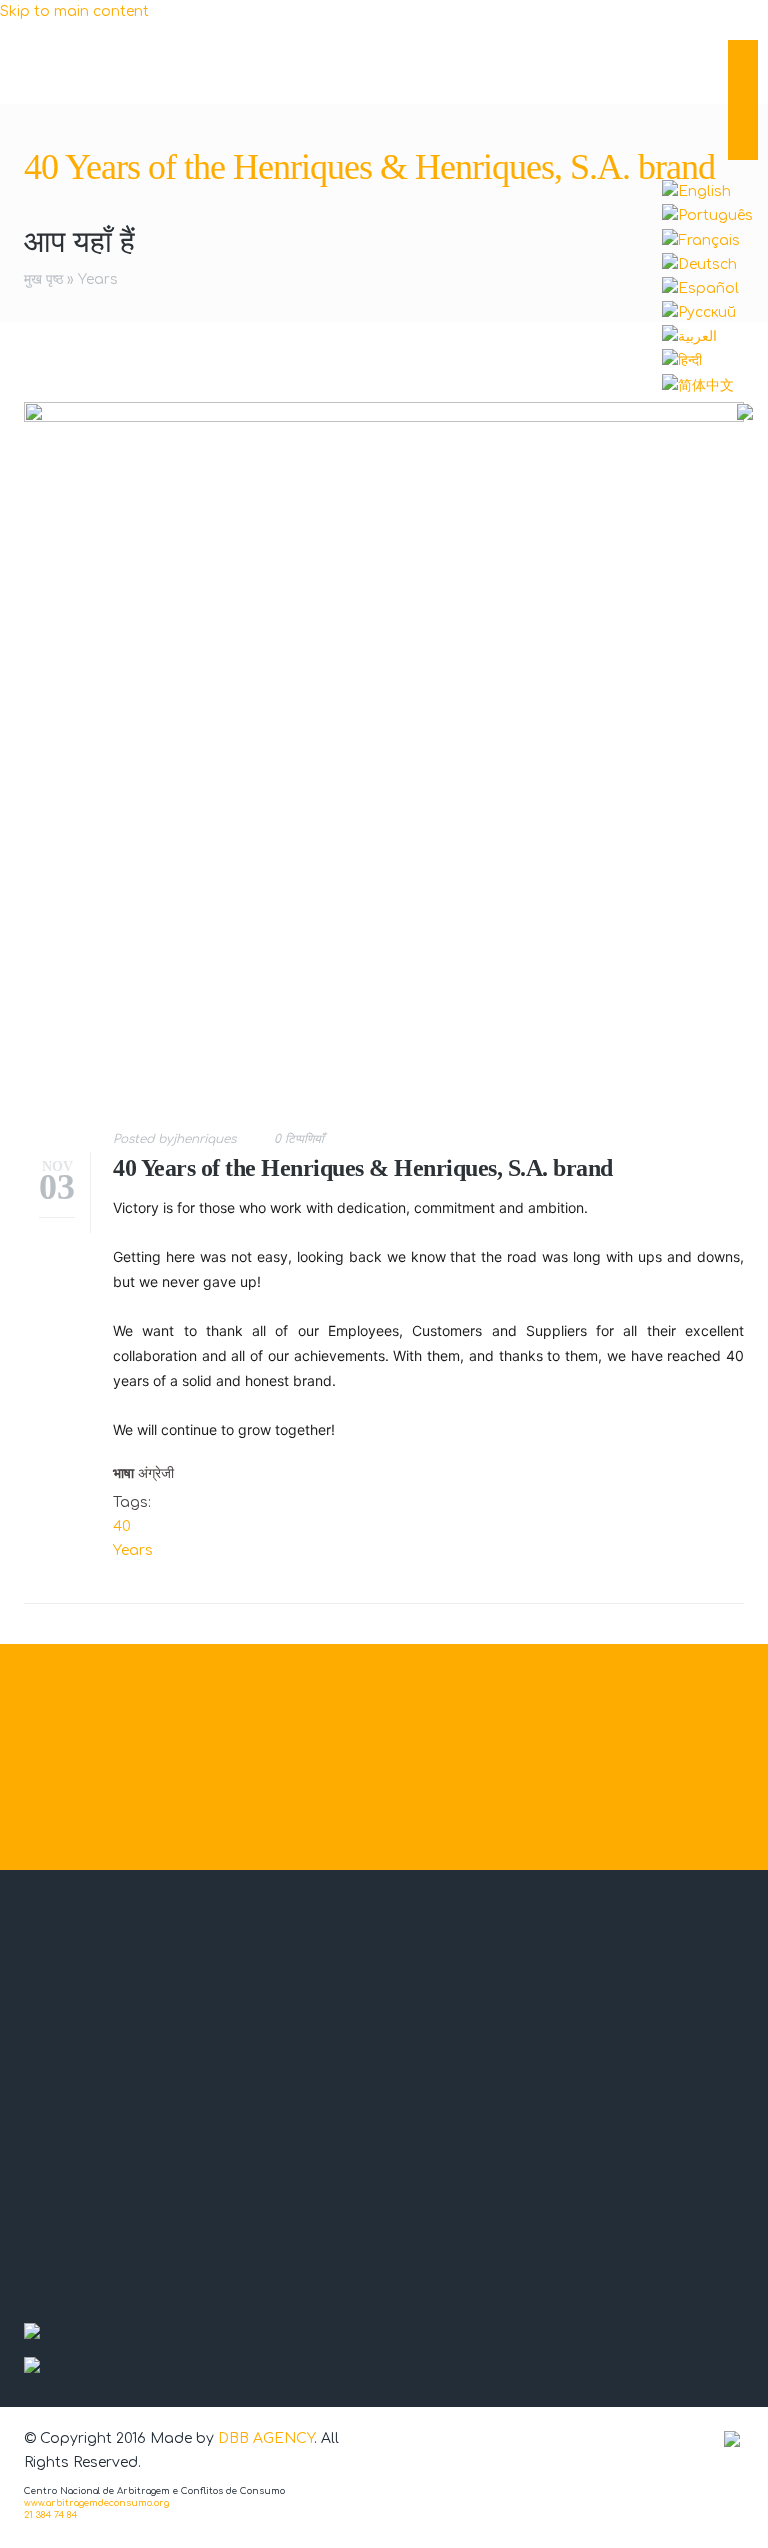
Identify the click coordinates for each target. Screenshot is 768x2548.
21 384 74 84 (50, 2515)
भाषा (123, 1473)
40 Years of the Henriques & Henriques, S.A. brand (363, 1168)
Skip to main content (74, 11)
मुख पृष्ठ (43, 279)
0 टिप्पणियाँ (299, 1139)
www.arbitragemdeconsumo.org (96, 2503)
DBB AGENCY (266, 2438)
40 (122, 1526)
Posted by (174, 1139)
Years (98, 279)
